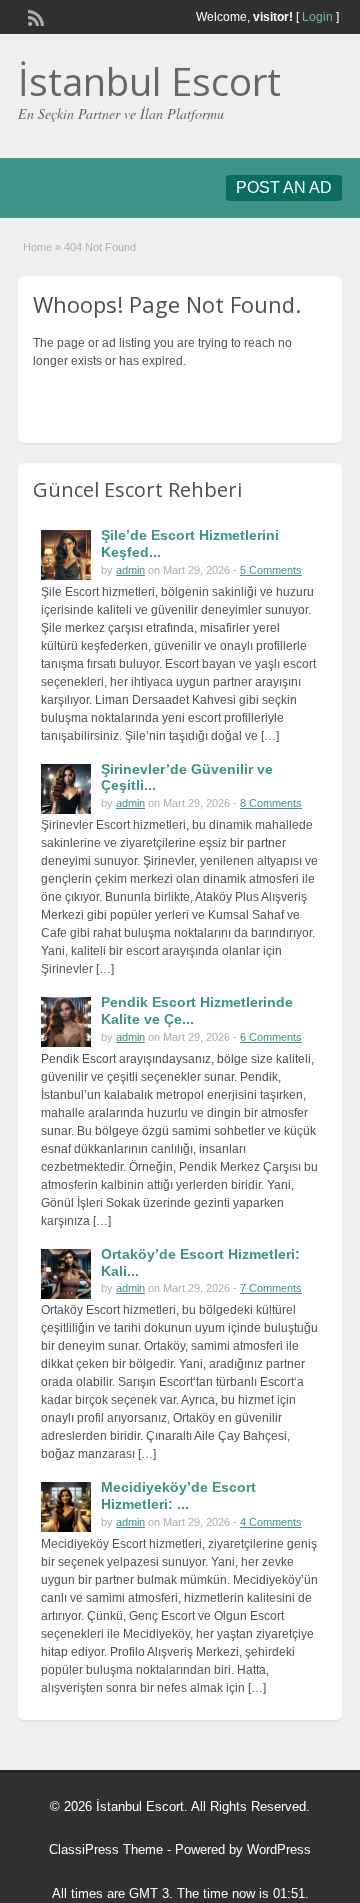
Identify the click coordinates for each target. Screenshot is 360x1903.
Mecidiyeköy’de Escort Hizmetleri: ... (178, 1495)
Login (317, 17)
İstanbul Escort (149, 81)
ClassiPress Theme (106, 1849)
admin (130, 570)
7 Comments (271, 1288)
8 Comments (271, 803)
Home (37, 247)
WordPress (279, 1849)
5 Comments (271, 570)
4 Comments (271, 1522)
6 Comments (271, 1037)
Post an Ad (284, 187)
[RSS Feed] (34, 16)
